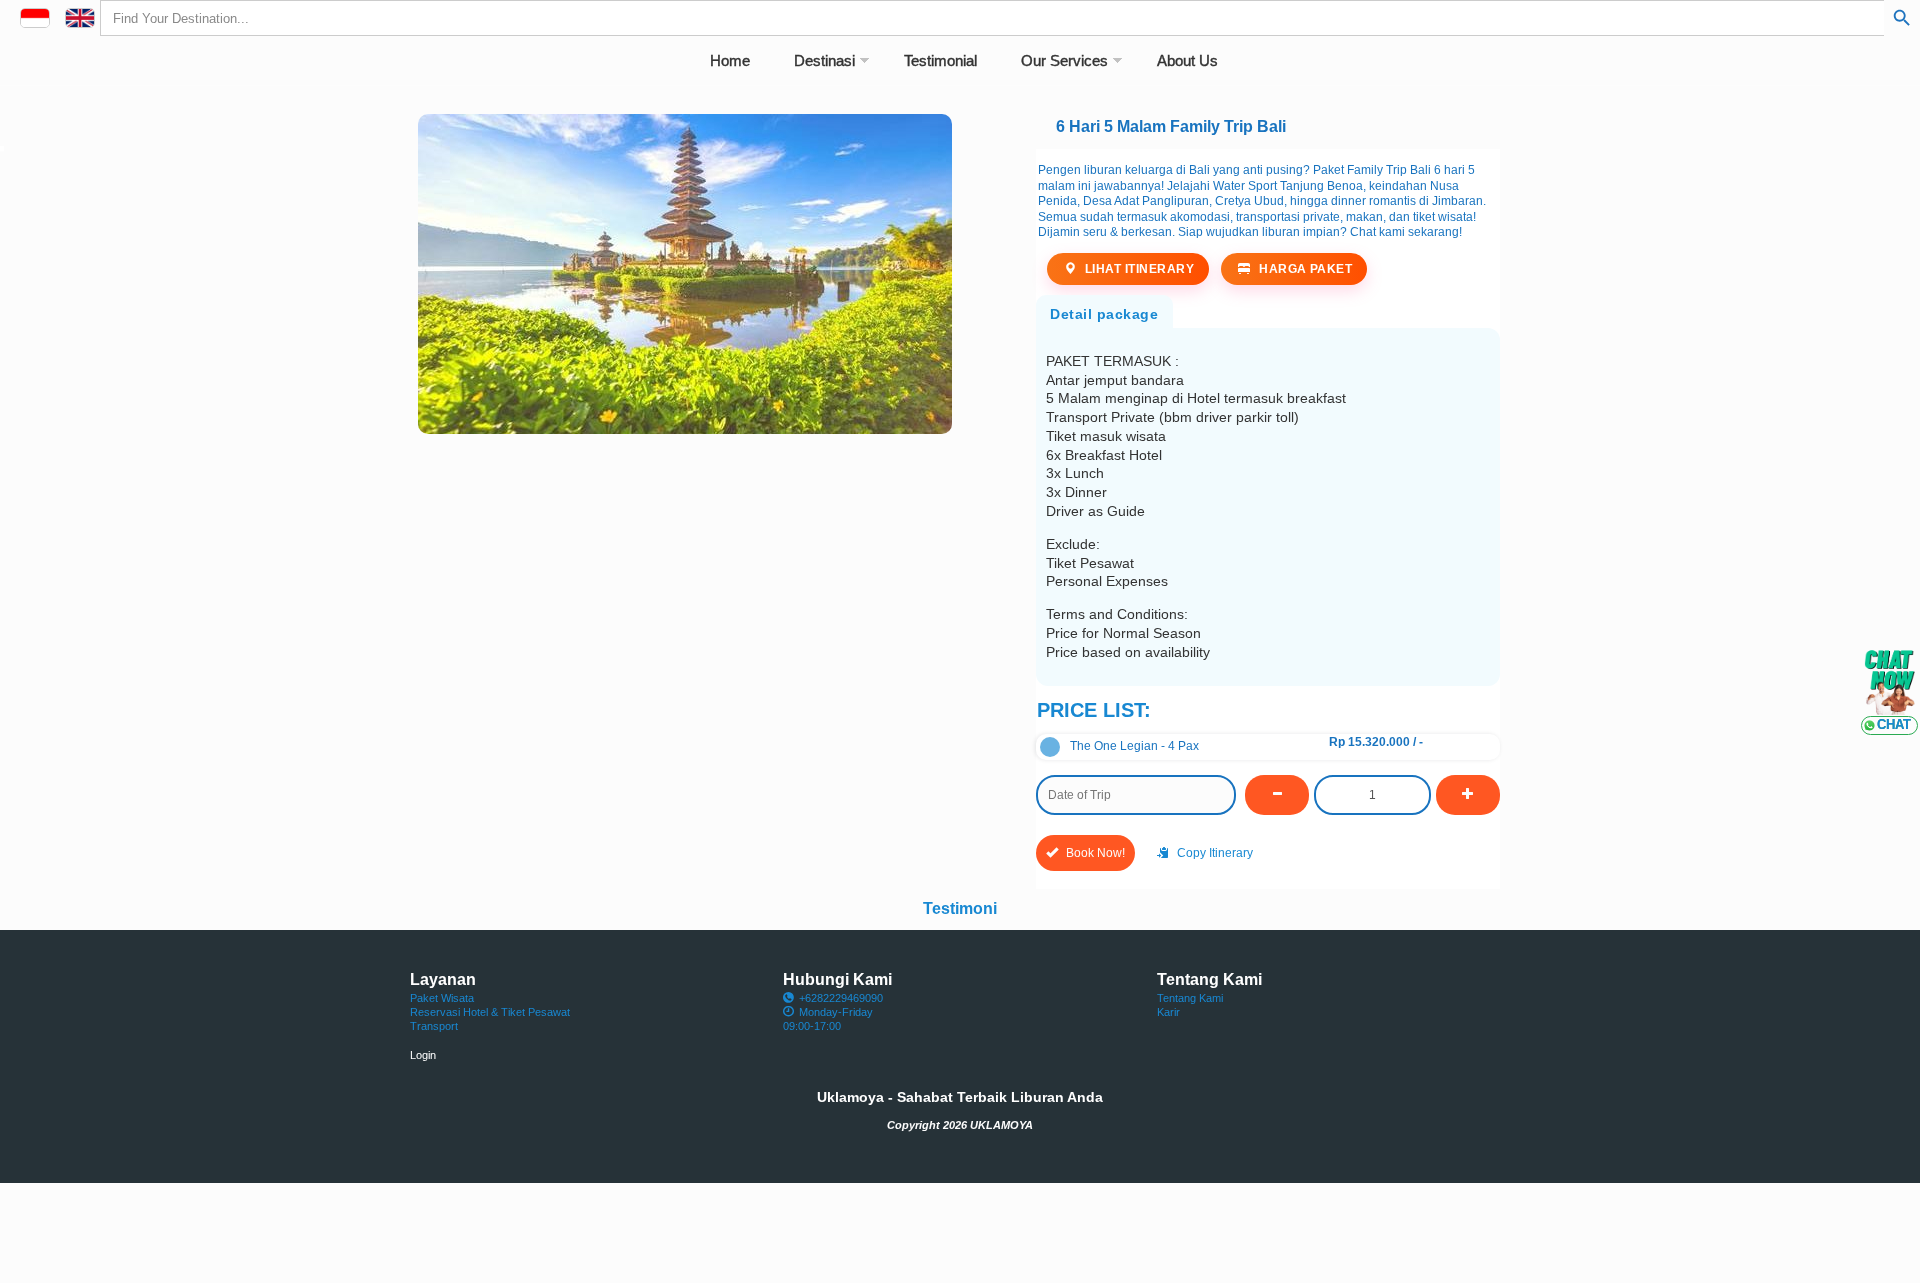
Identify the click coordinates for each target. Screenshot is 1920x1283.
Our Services (1064, 60)
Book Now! (1094, 853)
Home (730, 60)
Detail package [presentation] (1104, 314)
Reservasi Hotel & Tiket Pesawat (490, 1012)
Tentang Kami (1190, 998)
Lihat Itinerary (1137, 269)
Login (423, 1055)
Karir (1168, 1012)
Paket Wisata (442, 998)
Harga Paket (1304, 269)
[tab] (1104, 310)
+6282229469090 (841, 998)
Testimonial (940, 60)
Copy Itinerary (1213, 853)
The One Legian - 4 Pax (1134, 746)
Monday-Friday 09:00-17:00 (828, 1019)
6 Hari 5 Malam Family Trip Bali (1171, 126)
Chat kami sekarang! (1406, 232)
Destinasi (824, 60)
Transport (434, 1026)
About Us (1187, 60)
